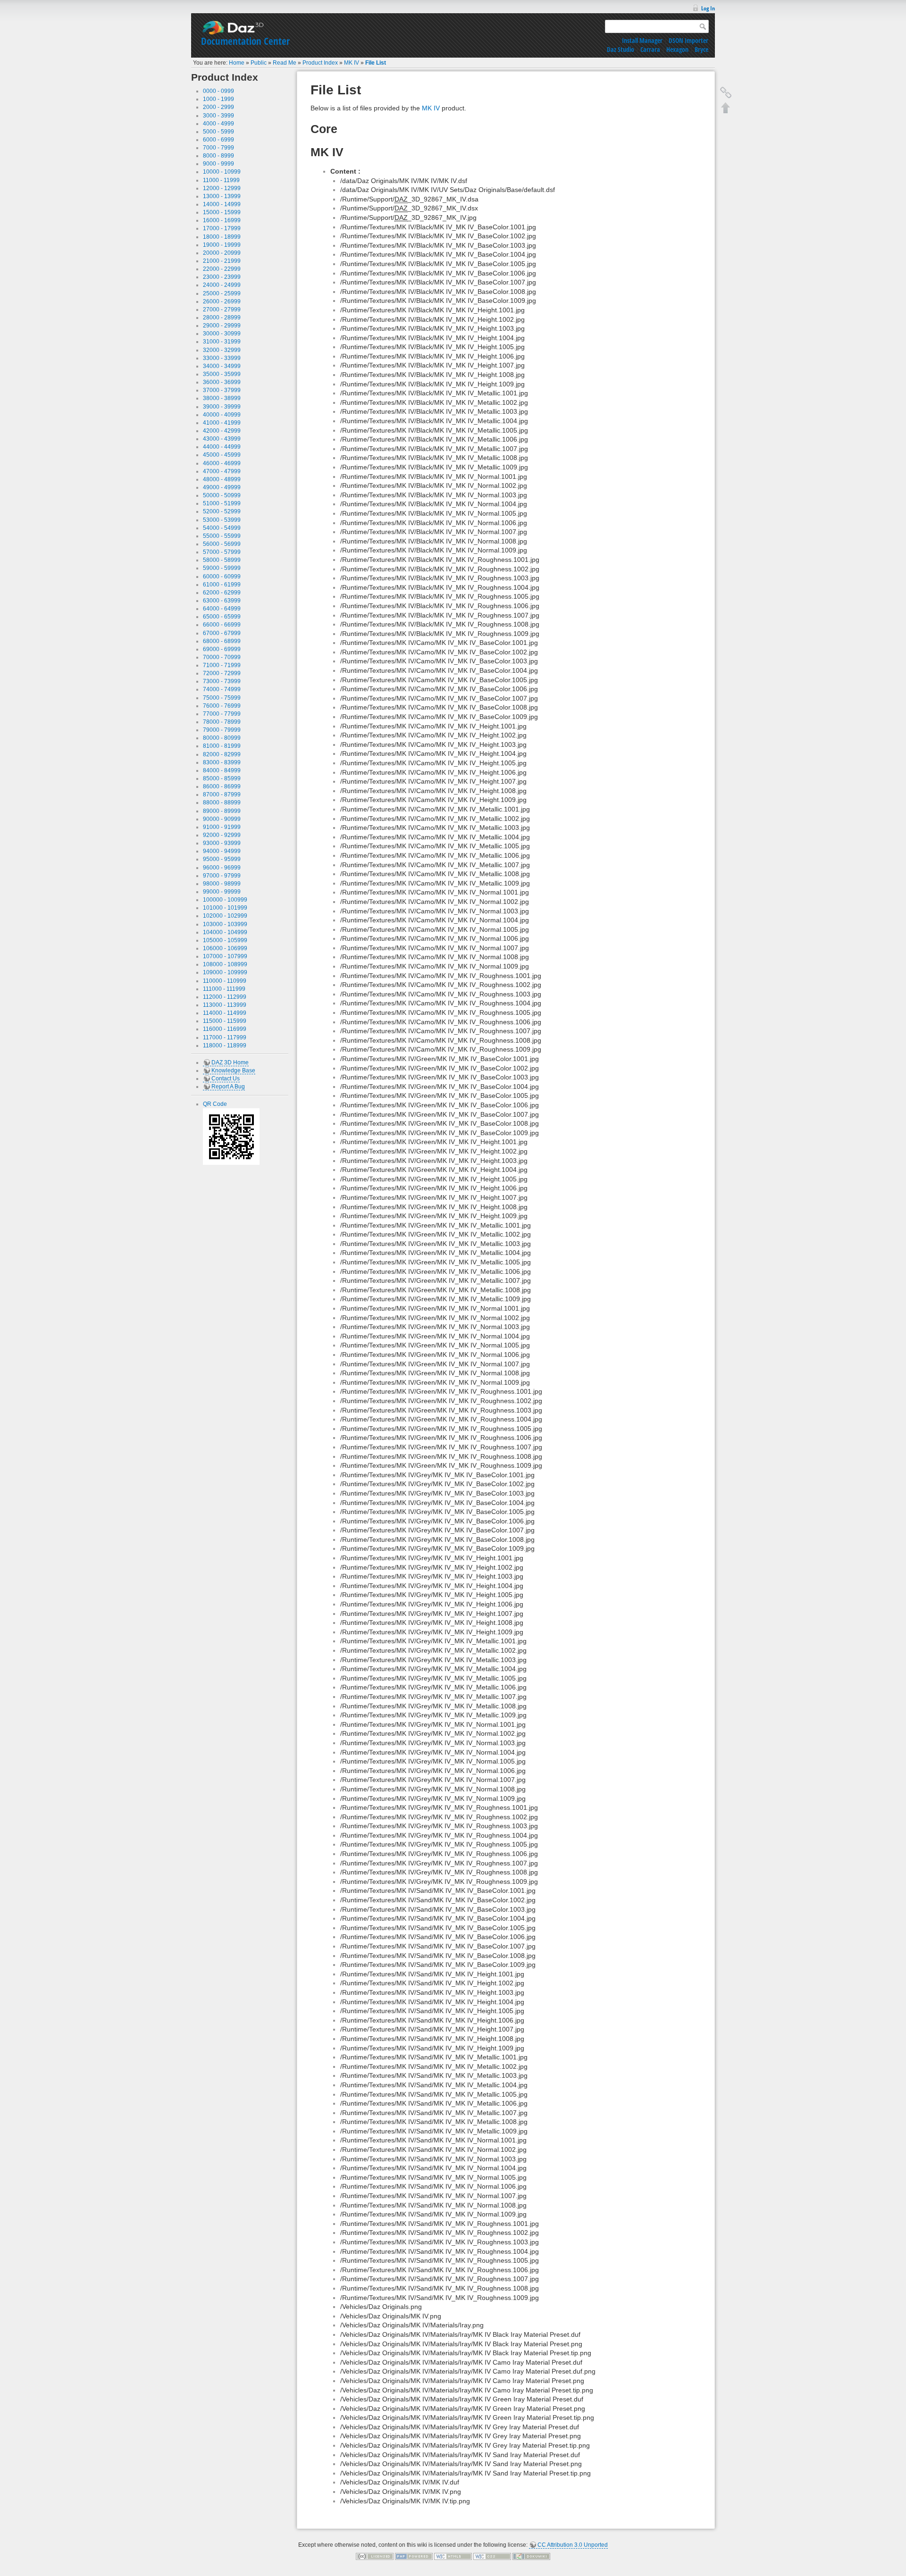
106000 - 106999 (225, 948)
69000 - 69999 (222, 649)
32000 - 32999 (222, 350)
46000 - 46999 (222, 463)
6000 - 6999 (218, 140)
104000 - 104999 (225, 932)
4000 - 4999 (218, 124)
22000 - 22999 (222, 269)
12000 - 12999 (222, 188)
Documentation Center (245, 41)
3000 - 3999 (218, 116)
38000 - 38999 (222, 398)
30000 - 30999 (222, 334)
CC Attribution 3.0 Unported (573, 2545)
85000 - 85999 (222, 778)
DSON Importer (688, 40)
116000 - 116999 (225, 1029)
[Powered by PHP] (414, 2556)
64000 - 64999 (222, 609)
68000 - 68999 (222, 641)
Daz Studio (621, 49)
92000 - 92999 (222, 835)
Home (237, 63)
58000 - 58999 (222, 560)
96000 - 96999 (222, 868)
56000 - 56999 (222, 544)
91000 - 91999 (222, 827)
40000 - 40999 (222, 415)
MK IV (352, 63)
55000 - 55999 (222, 536)
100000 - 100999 (225, 900)
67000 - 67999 (222, 633)
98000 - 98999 (222, 884)
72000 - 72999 (222, 673)
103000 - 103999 (225, 924)
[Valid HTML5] (453, 2556)
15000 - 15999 (222, 212)
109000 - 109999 (225, 972)
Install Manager (642, 40)
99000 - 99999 (222, 892)
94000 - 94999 (222, 851)
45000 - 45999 (222, 455)
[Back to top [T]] (726, 108)
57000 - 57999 (222, 552)
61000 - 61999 (222, 585)
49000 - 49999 (222, 487)
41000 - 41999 (222, 423)
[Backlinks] (726, 92)
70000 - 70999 (222, 657)
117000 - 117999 (225, 1037)
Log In (708, 8)
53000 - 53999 (222, 520)
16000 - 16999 (222, 220)
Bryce (701, 49)
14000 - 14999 (222, 204)
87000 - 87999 (222, 795)
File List (376, 63)
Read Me (285, 63)
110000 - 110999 (225, 981)
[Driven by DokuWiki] (531, 2556)
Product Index (320, 63)
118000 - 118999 (225, 1045)
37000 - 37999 (222, 390)
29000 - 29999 (222, 326)
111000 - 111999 (224, 989)
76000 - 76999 (222, 706)
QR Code (215, 1104)
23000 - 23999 (222, 277)
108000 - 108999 (225, 964)
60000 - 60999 (222, 577)
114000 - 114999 (225, 1013)
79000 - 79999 (222, 730)
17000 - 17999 (222, 228)
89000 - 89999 (222, 811)
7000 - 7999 (218, 148)
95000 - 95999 (222, 859)
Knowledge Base (233, 1071)
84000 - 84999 (222, 770)
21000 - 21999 (222, 261)
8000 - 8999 (218, 156)
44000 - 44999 (222, 447)
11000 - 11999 (221, 180)
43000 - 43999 (222, 439)
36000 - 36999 (222, 382)
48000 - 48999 (222, 479)
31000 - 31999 (222, 342)
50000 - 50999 (222, 495)
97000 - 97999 (222, 876)
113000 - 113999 (225, 1005)
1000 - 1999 (218, 99)
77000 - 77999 (222, 714)
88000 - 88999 (222, 803)
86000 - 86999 (222, 786)
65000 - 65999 (222, 617)
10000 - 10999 (222, 172)
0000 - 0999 (218, 91)
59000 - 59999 (222, 568)
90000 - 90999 (222, 819)
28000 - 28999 (222, 318)
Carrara (650, 49)
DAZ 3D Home (230, 1062)
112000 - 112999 (225, 997)
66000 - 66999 (222, 625)
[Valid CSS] (492, 2556)
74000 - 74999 (222, 689)
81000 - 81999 (222, 746)
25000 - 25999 (222, 293)
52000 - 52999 (222, 511)
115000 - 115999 (225, 1021)
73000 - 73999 (222, 681)
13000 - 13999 (222, 196)
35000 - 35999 (222, 374)
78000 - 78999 (222, 722)
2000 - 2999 (218, 107)
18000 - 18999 (222, 237)
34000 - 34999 (222, 366)
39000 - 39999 (222, 407)
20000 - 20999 (222, 253)
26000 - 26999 (222, 301)
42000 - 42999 (222, 431)
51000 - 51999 (222, 503)
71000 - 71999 (222, 665)
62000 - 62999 (222, 593)
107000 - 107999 (225, 956)
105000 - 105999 (225, 940)
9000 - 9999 (218, 164)
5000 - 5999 (218, 132)
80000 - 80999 (222, 738)
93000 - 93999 (222, 843)
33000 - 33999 (222, 358)
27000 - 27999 (222, 309)
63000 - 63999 (222, 601)
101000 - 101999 (225, 908)
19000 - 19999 (222, 245)
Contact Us (226, 1079)
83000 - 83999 (222, 762)
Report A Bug (228, 1087)
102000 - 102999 (225, 916)
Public (259, 63)
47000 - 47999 (222, 471)
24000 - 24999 (222, 285)
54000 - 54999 (222, 528)
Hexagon (677, 49)
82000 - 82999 (222, 754)
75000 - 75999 (222, 698)
